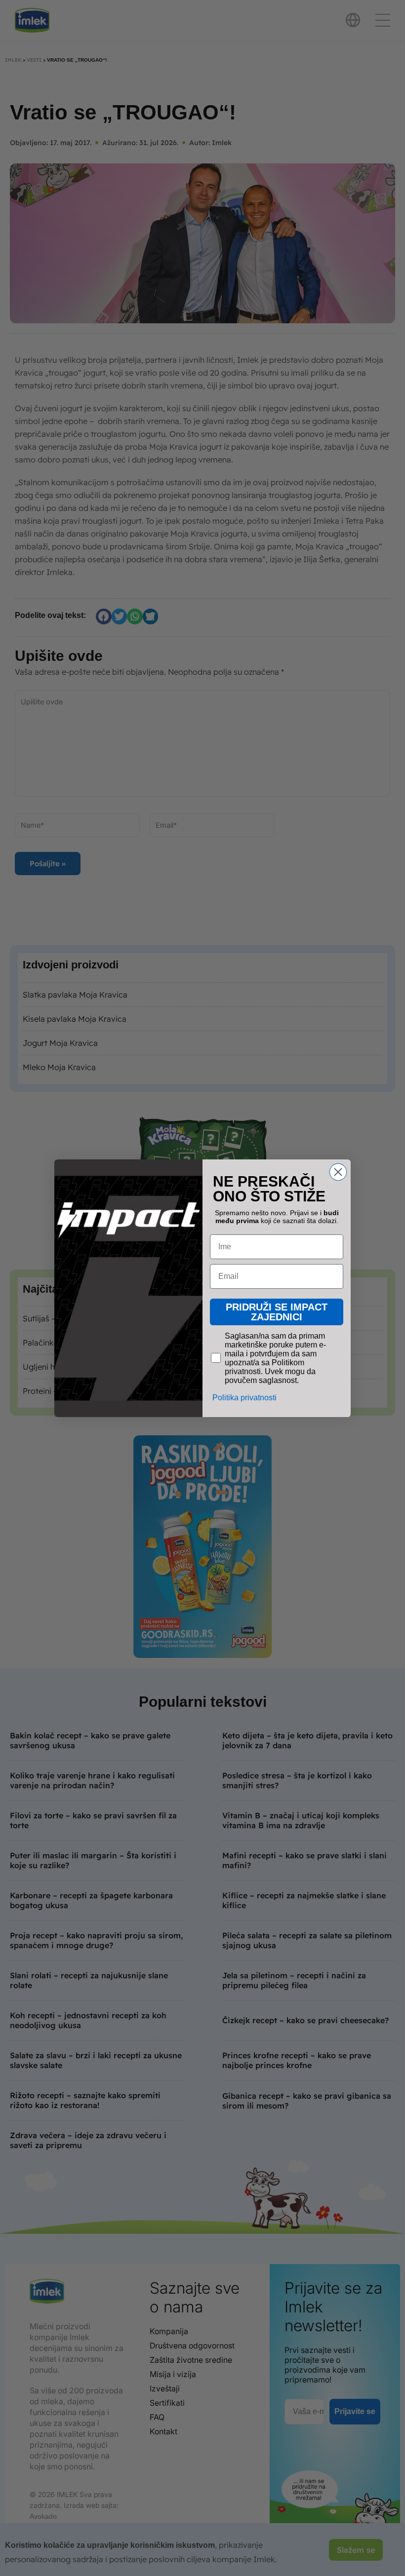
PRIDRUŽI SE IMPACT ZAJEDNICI (277, 1311)
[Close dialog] (338, 1172)
